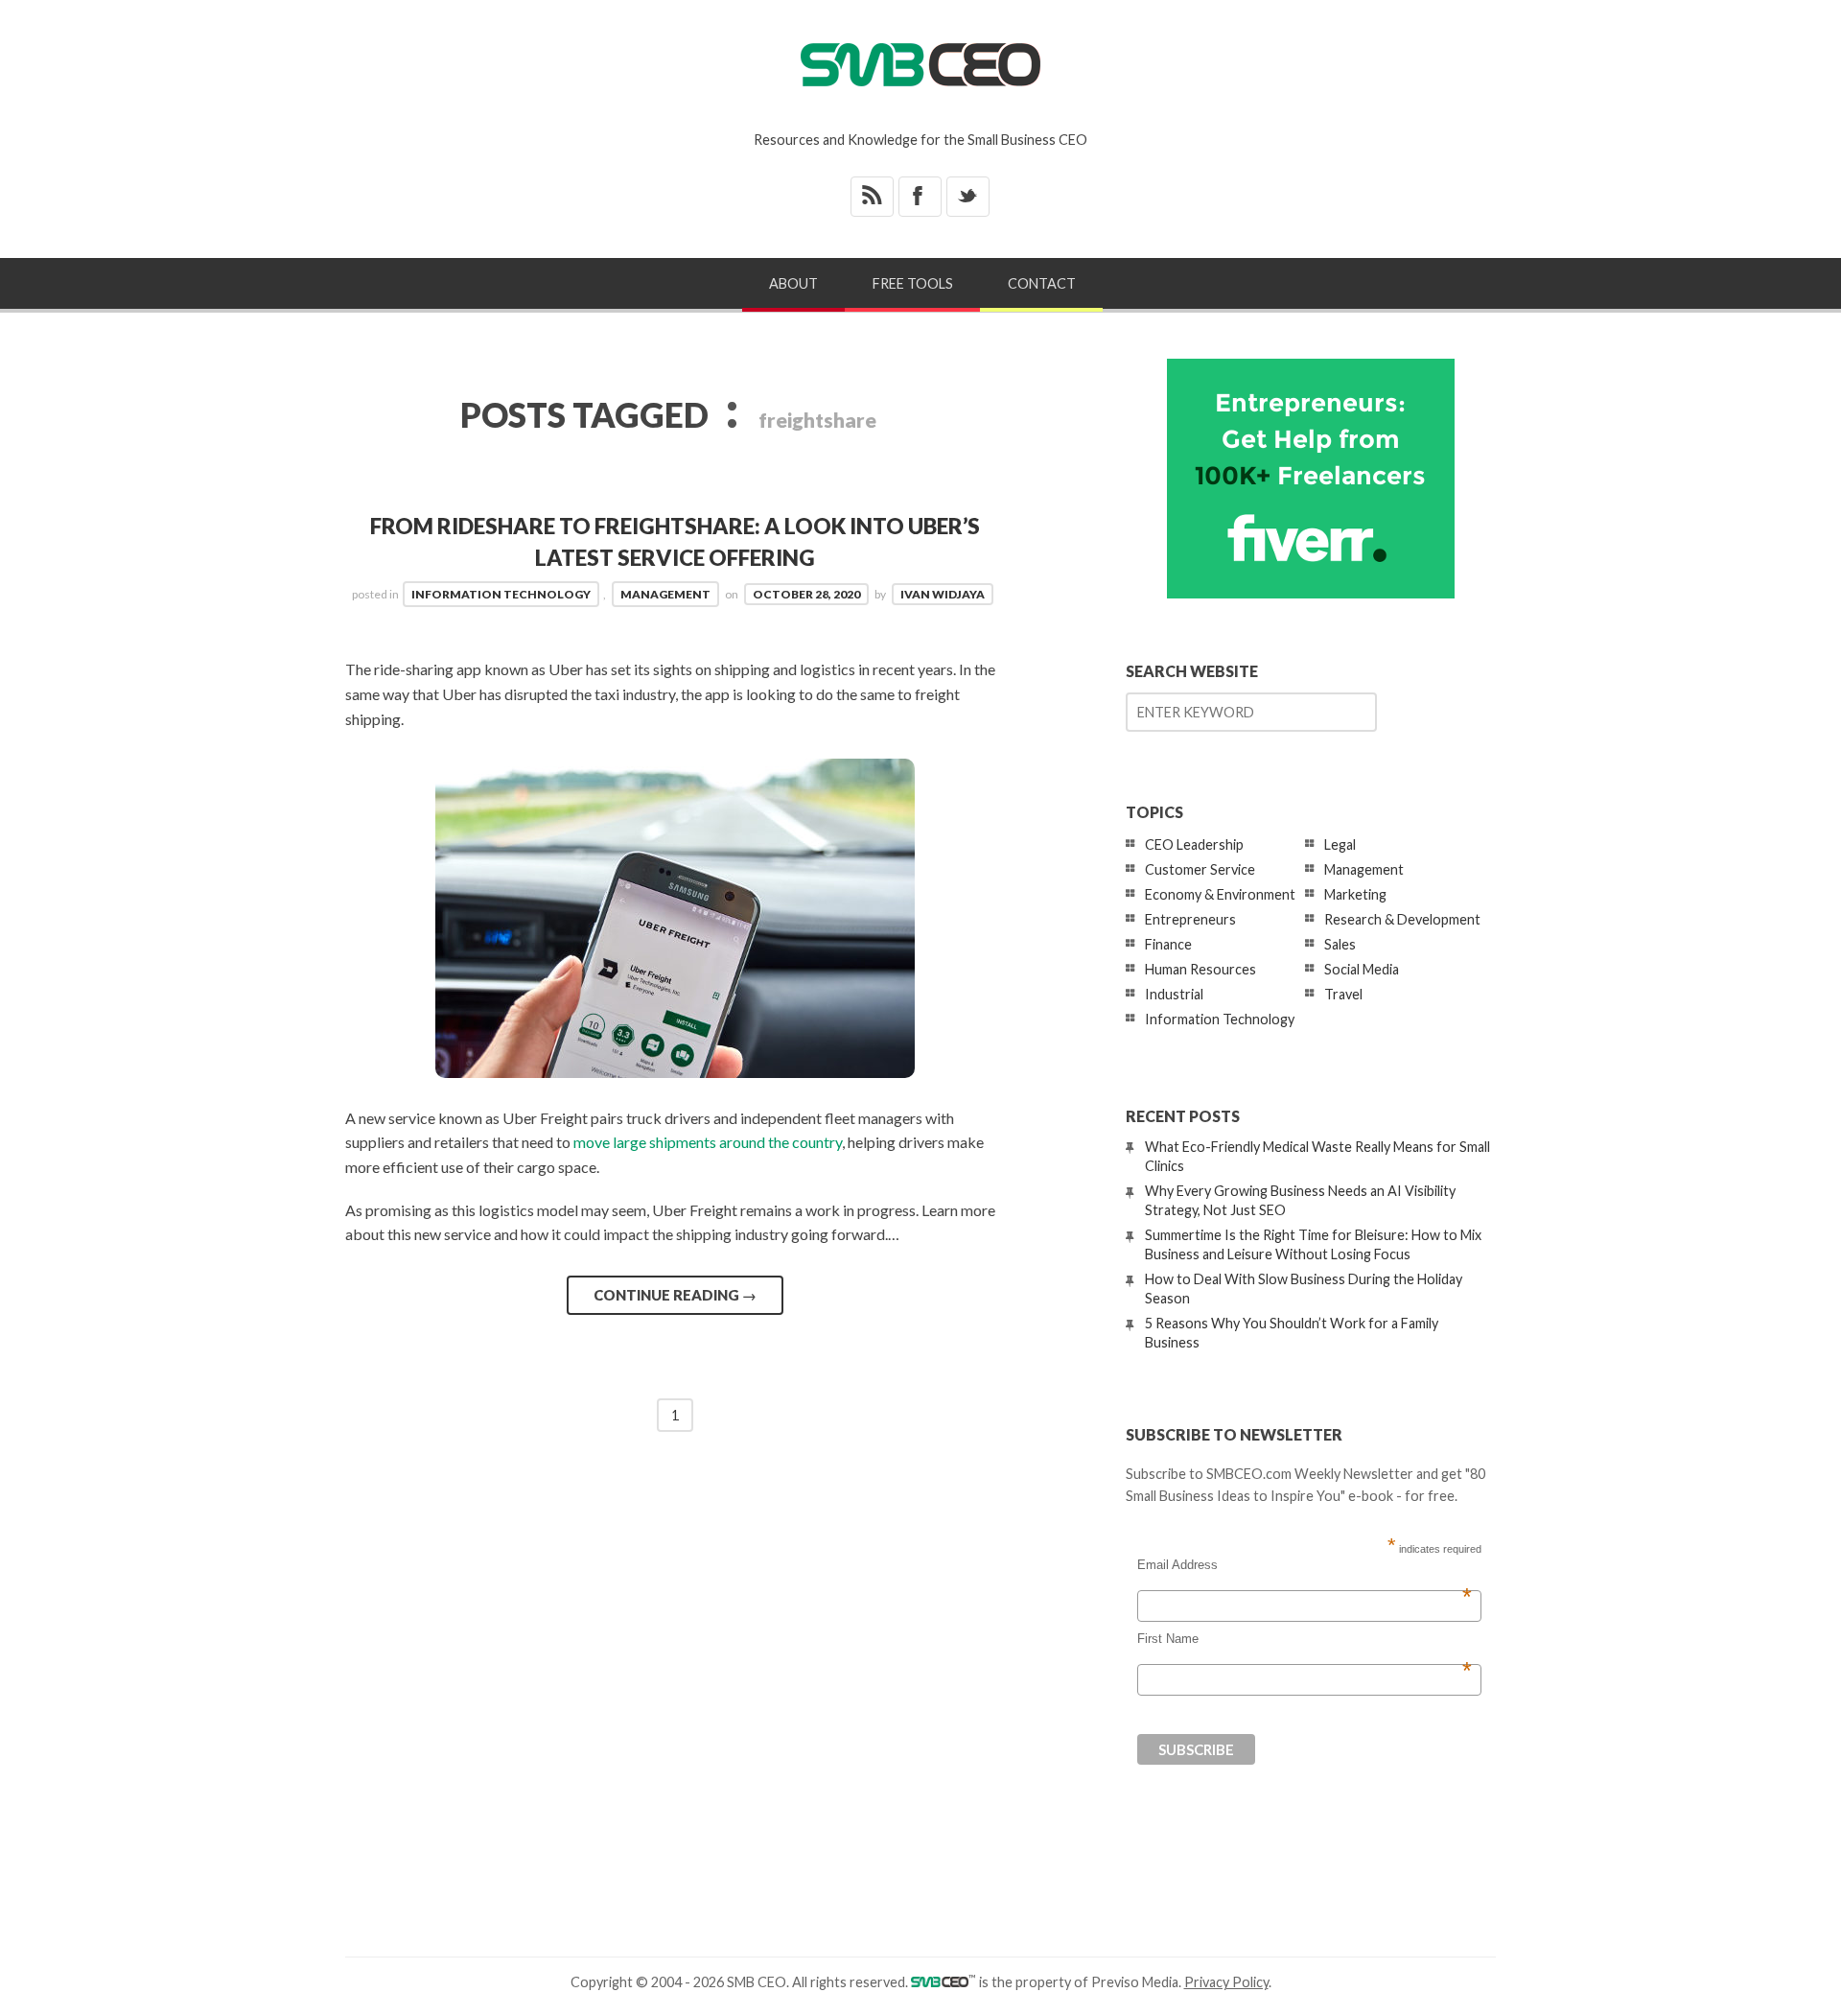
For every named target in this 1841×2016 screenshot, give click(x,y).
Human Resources (1200, 969)
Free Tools (913, 283)
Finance (1168, 944)
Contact (1042, 283)
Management (665, 594)
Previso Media (1135, 1982)
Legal (1340, 844)
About (793, 283)
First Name (1305, 1639)
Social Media (1362, 969)
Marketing (1355, 894)
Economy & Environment (1220, 894)
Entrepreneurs (1190, 919)
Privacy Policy (1226, 1982)
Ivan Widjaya (943, 594)
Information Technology (501, 594)
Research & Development (1402, 919)
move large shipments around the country (708, 1142)
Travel (1343, 994)
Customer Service (1200, 869)
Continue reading (675, 1295)
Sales (1340, 944)
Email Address (1305, 1565)
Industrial (1174, 994)
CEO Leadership (1194, 844)
